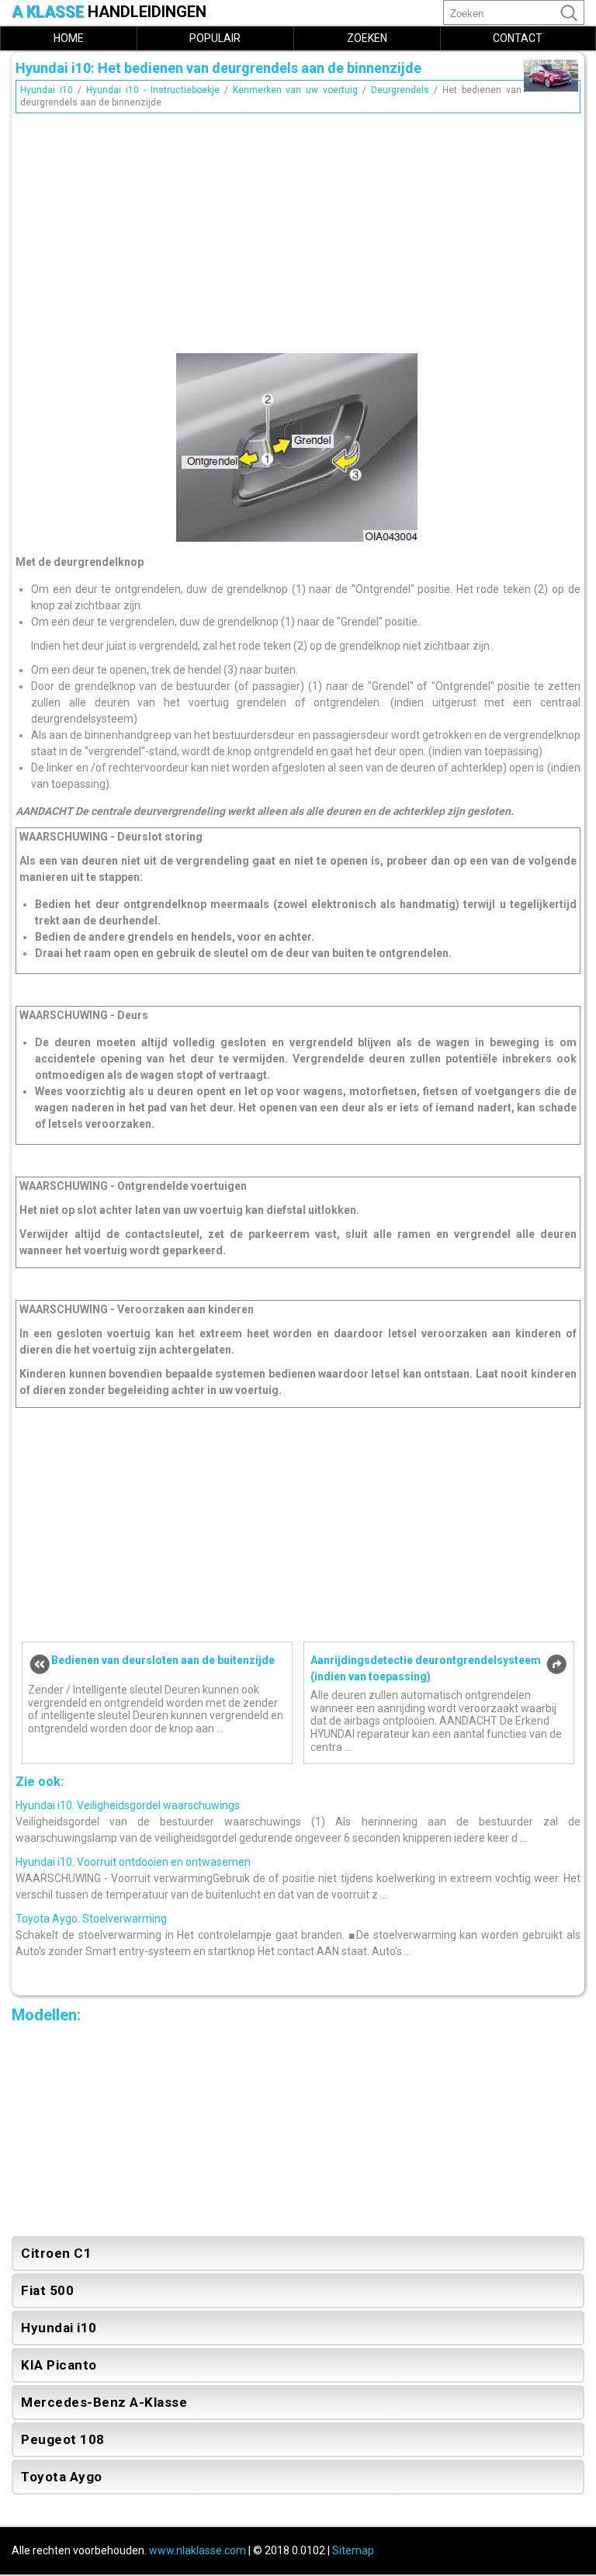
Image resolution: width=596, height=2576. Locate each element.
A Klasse (109, 12)
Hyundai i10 (47, 90)
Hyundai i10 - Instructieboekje (153, 90)
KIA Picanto (59, 2365)
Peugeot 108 (63, 2439)
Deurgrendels (400, 90)
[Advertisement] (298, 227)
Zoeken (367, 38)
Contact (518, 38)
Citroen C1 (56, 2253)
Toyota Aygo (62, 2477)
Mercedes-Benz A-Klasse (104, 2402)
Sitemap (353, 2550)
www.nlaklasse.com (198, 2550)
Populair (215, 38)
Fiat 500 (47, 2290)
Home (69, 38)
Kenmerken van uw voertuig (296, 90)
